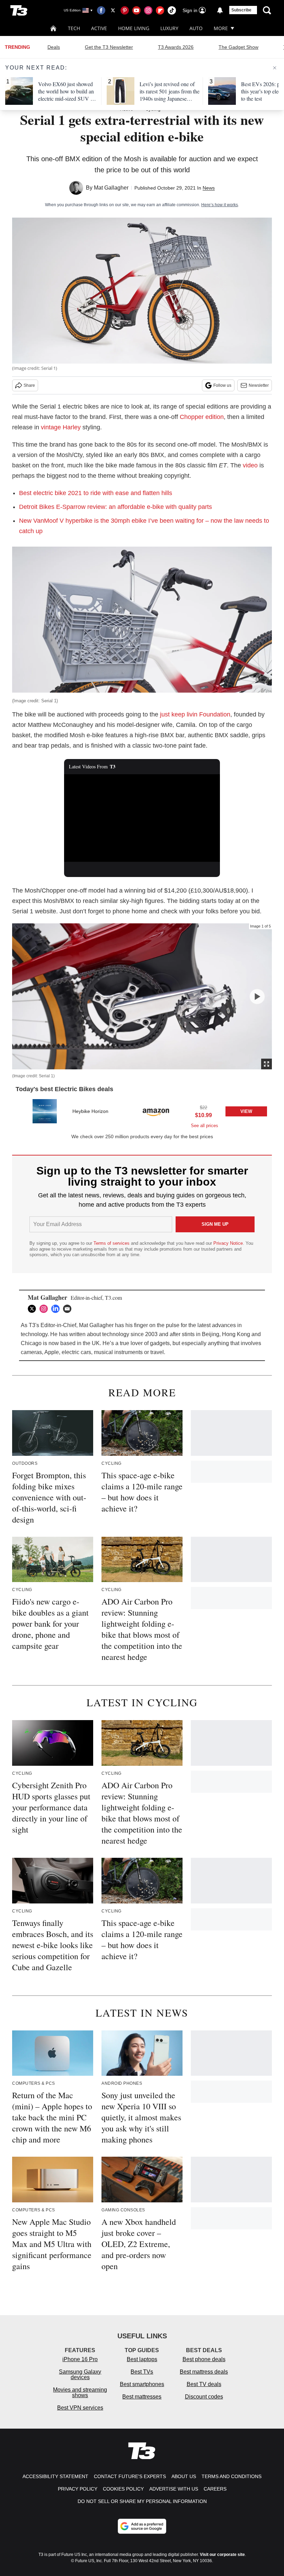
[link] (45, 1111)
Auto (196, 28)
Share (29, 385)
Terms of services (112, 1243)
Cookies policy (123, 2489)
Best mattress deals (204, 2372)
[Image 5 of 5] (257, 997)
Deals (54, 47)
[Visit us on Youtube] (136, 10)
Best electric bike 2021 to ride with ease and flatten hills (96, 493)
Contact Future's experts (130, 2476)
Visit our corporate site (222, 2555)
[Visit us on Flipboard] (160, 10)
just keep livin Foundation (195, 714)
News (209, 188)
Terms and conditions (232, 2476)
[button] (142, 1113)
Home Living (134, 28)
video (250, 465)
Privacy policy (78, 2489)
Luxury (169, 28)
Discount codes (204, 2397)
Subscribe (241, 10)
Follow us (222, 385)
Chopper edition (202, 417)
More (221, 28)
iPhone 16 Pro (80, 2359)
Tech (74, 28)
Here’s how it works (220, 205)
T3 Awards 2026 (176, 47)
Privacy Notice (228, 1243)
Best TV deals (204, 2384)
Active (99, 28)
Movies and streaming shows (80, 2392)
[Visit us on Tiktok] (172, 10)
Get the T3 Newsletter (109, 47)
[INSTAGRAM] (45, 1309)
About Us (184, 2476)
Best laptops (142, 2359)
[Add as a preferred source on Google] (142, 2526)
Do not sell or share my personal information (142, 2501)
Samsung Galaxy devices (80, 2374)
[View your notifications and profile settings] (220, 10)
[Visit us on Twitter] (113, 10)
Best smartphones (142, 2384)
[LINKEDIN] (57, 1309)
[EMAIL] (69, 1309)
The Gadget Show (238, 47)
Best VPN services (80, 2408)
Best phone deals (204, 2359)
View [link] (246, 1111)
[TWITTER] (34, 1309)
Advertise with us (174, 2489)
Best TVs (142, 2372)
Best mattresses (142, 2397)
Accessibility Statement (55, 2476)
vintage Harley (61, 427)
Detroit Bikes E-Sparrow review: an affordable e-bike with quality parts (116, 507)
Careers (215, 2489)
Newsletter (259, 385)
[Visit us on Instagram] (148, 10)
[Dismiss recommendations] (275, 68)
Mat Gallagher (111, 188)
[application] (142, 818)
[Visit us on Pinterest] (125, 10)
